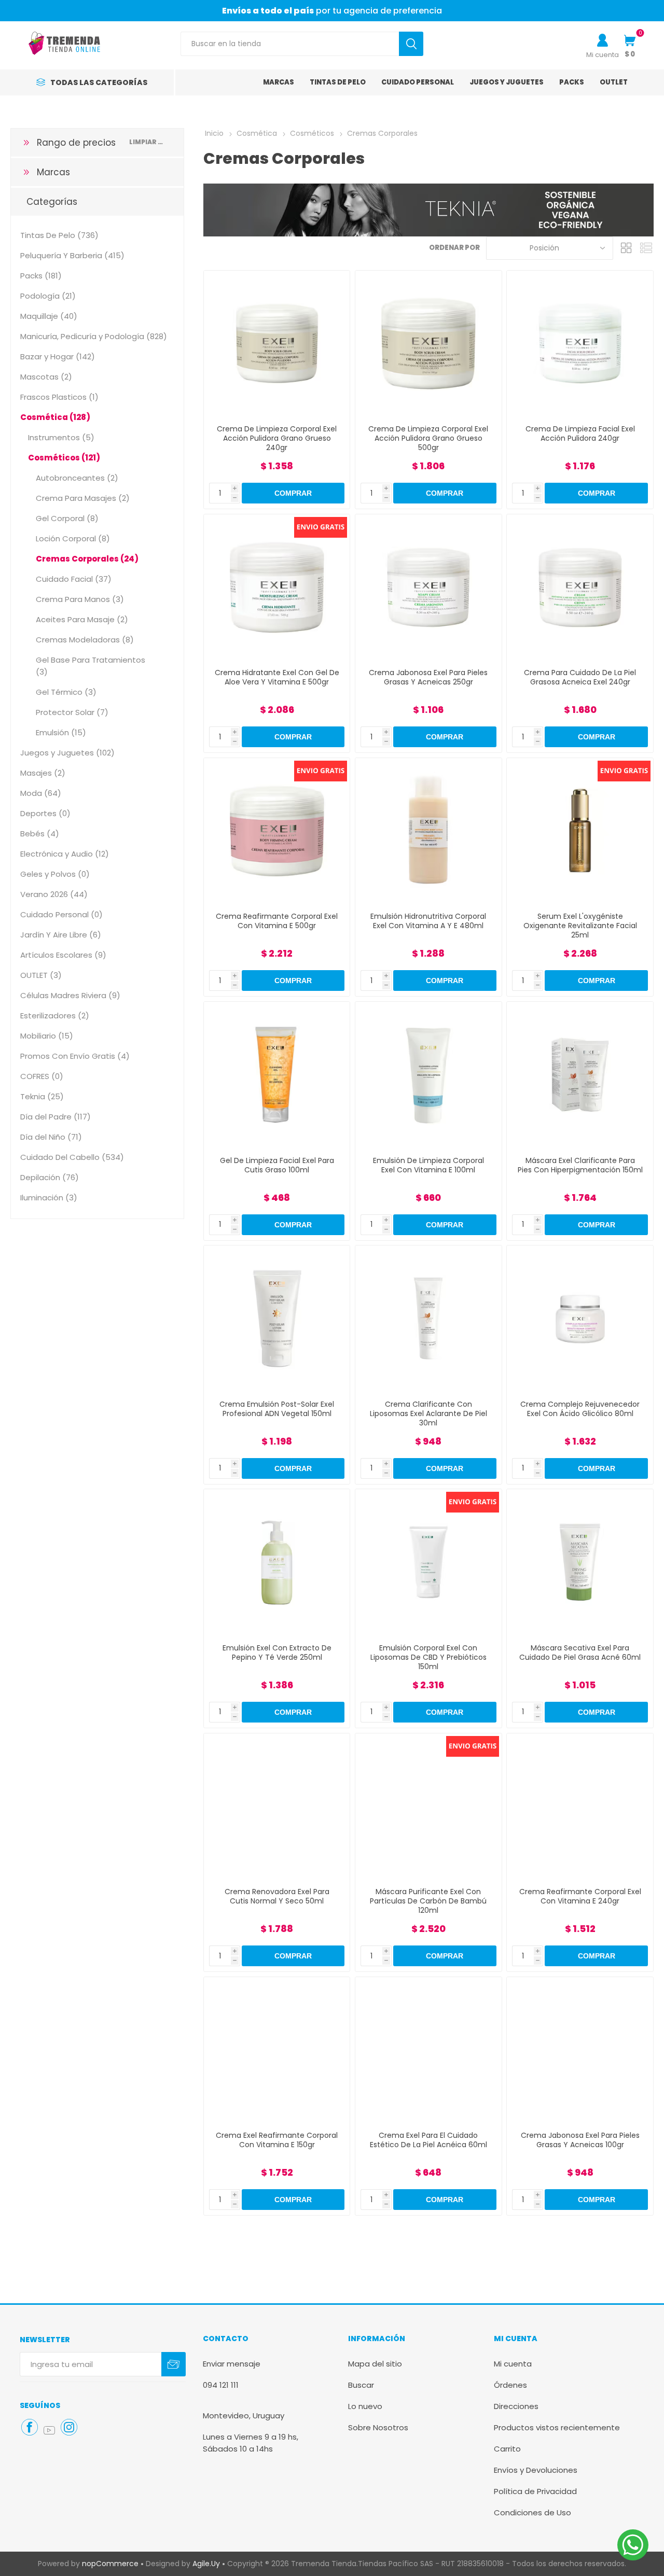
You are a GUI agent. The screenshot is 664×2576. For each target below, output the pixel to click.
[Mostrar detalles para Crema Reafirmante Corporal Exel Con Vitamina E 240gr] (580, 1806)
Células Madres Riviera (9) (70, 995)
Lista (646, 248)
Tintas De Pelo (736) (59, 235)
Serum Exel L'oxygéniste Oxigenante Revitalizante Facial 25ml (580, 926)
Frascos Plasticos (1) (59, 397)
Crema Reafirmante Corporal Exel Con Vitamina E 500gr (277, 921)
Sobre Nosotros (378, 2427)
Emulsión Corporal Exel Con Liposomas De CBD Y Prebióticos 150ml (428, 1657)
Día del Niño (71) (51, 1137)
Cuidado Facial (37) (74, 579)
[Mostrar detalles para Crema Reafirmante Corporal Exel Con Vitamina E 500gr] (277, 831)
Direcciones (516, 2406)
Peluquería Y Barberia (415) (72, 255)
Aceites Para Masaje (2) (82, 619)
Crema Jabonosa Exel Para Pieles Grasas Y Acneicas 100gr (580, 2140)
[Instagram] (69, 2427)
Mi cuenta (603, 55)
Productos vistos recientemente (557, 2427)
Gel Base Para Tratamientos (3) (91, 666)
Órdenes (510, 2385)
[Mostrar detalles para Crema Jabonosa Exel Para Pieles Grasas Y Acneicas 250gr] (428, 587)
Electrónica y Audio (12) (65, 854)
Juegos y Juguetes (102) (67, 753)
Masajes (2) (43, 773)
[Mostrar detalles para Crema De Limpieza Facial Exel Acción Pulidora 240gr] (580, 344)
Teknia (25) (42, 1096)
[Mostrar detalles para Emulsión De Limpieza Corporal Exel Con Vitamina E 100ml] (428, 1075)
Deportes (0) (45, 813)
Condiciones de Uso (532, 2512)
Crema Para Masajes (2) (83, 498)
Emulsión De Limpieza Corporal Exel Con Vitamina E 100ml (428, 1165)
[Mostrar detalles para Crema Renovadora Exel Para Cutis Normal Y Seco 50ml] (277, 1806)
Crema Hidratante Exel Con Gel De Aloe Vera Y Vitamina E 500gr (277, 677)
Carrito (507, 2449)
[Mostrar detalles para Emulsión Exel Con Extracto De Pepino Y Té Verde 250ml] (277, 1562)
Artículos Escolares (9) (63, 955)
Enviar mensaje (232, 2364)
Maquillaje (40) (49, 316)
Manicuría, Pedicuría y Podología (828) (94, 336)
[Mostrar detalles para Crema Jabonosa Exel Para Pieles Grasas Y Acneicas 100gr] (580, 2050)
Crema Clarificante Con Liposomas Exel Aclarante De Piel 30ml (428, 1413)
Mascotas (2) (46, 377)
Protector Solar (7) (72, 712)
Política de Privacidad (535, 2491)
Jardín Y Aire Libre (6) (61, 935)
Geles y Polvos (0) (55, 874)
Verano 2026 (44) (54, 894)
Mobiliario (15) (47, 1036)
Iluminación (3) (49, 1198)
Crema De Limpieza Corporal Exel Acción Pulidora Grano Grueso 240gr (277, 438)
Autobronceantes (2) (77, 478)
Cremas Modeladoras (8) (85, 640)
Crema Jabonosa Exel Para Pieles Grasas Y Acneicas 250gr (428, 677)
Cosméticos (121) (64, 458)
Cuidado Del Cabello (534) (72, 1157)
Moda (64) (41, 793)
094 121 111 (221, 2385)
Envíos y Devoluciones (536, 2470)
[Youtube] (49, 2430)
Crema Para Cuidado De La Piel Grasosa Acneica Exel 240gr (580, 677)
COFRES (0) (42, 1076)
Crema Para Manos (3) (80, 599)
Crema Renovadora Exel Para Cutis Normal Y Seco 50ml (277, 1896)
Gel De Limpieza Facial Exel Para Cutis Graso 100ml (277, 1165)
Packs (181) (41, 276)
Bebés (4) (40, 834)
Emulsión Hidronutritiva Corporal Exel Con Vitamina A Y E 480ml (428, 921)
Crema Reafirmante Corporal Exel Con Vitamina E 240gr (580, 1896)
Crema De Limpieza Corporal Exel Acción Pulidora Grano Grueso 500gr (428, 438)
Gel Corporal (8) (67, 518)
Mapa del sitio (375, 2364)
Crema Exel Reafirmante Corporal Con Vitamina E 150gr (277, 2140)
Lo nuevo (365, 2406)
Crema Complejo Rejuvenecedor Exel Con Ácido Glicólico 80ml (580, 1409)
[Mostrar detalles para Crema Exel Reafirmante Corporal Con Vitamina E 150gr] (277, 2050)
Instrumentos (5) (61, 437)
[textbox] (290, 44)
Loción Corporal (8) (73, 538)
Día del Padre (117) (56, 1117)
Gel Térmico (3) (66, 692)
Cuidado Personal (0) (61, 914)
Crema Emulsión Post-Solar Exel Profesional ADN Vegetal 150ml (277, 1409)
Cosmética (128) (55, 417)
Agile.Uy (206, 2564)
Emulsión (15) (61, 732)
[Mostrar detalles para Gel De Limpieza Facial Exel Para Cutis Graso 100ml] (277, 1075)
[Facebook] (30, 2427)
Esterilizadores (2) (55, 1016)
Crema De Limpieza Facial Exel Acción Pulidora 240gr (580, 433)
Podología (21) (48, 296)
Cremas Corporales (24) (87, 559)
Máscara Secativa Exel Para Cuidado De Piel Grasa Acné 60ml (580, 1653)
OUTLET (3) (41, 975)
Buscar (361, 2385)
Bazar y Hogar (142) (58, 356)
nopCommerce (110, 2564)
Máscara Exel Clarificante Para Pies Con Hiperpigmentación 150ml (580, 1165)
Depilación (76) (50, 1177)
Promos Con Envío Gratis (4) (75, 1056)
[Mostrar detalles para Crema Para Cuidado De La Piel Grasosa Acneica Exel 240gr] (580, 587)
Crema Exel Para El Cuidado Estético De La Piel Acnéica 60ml (428, 2140)
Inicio (214, 133)
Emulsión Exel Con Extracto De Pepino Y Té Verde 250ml (277, 1653)
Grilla (626, 248)
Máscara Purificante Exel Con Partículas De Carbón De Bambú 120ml (428, 1901)
